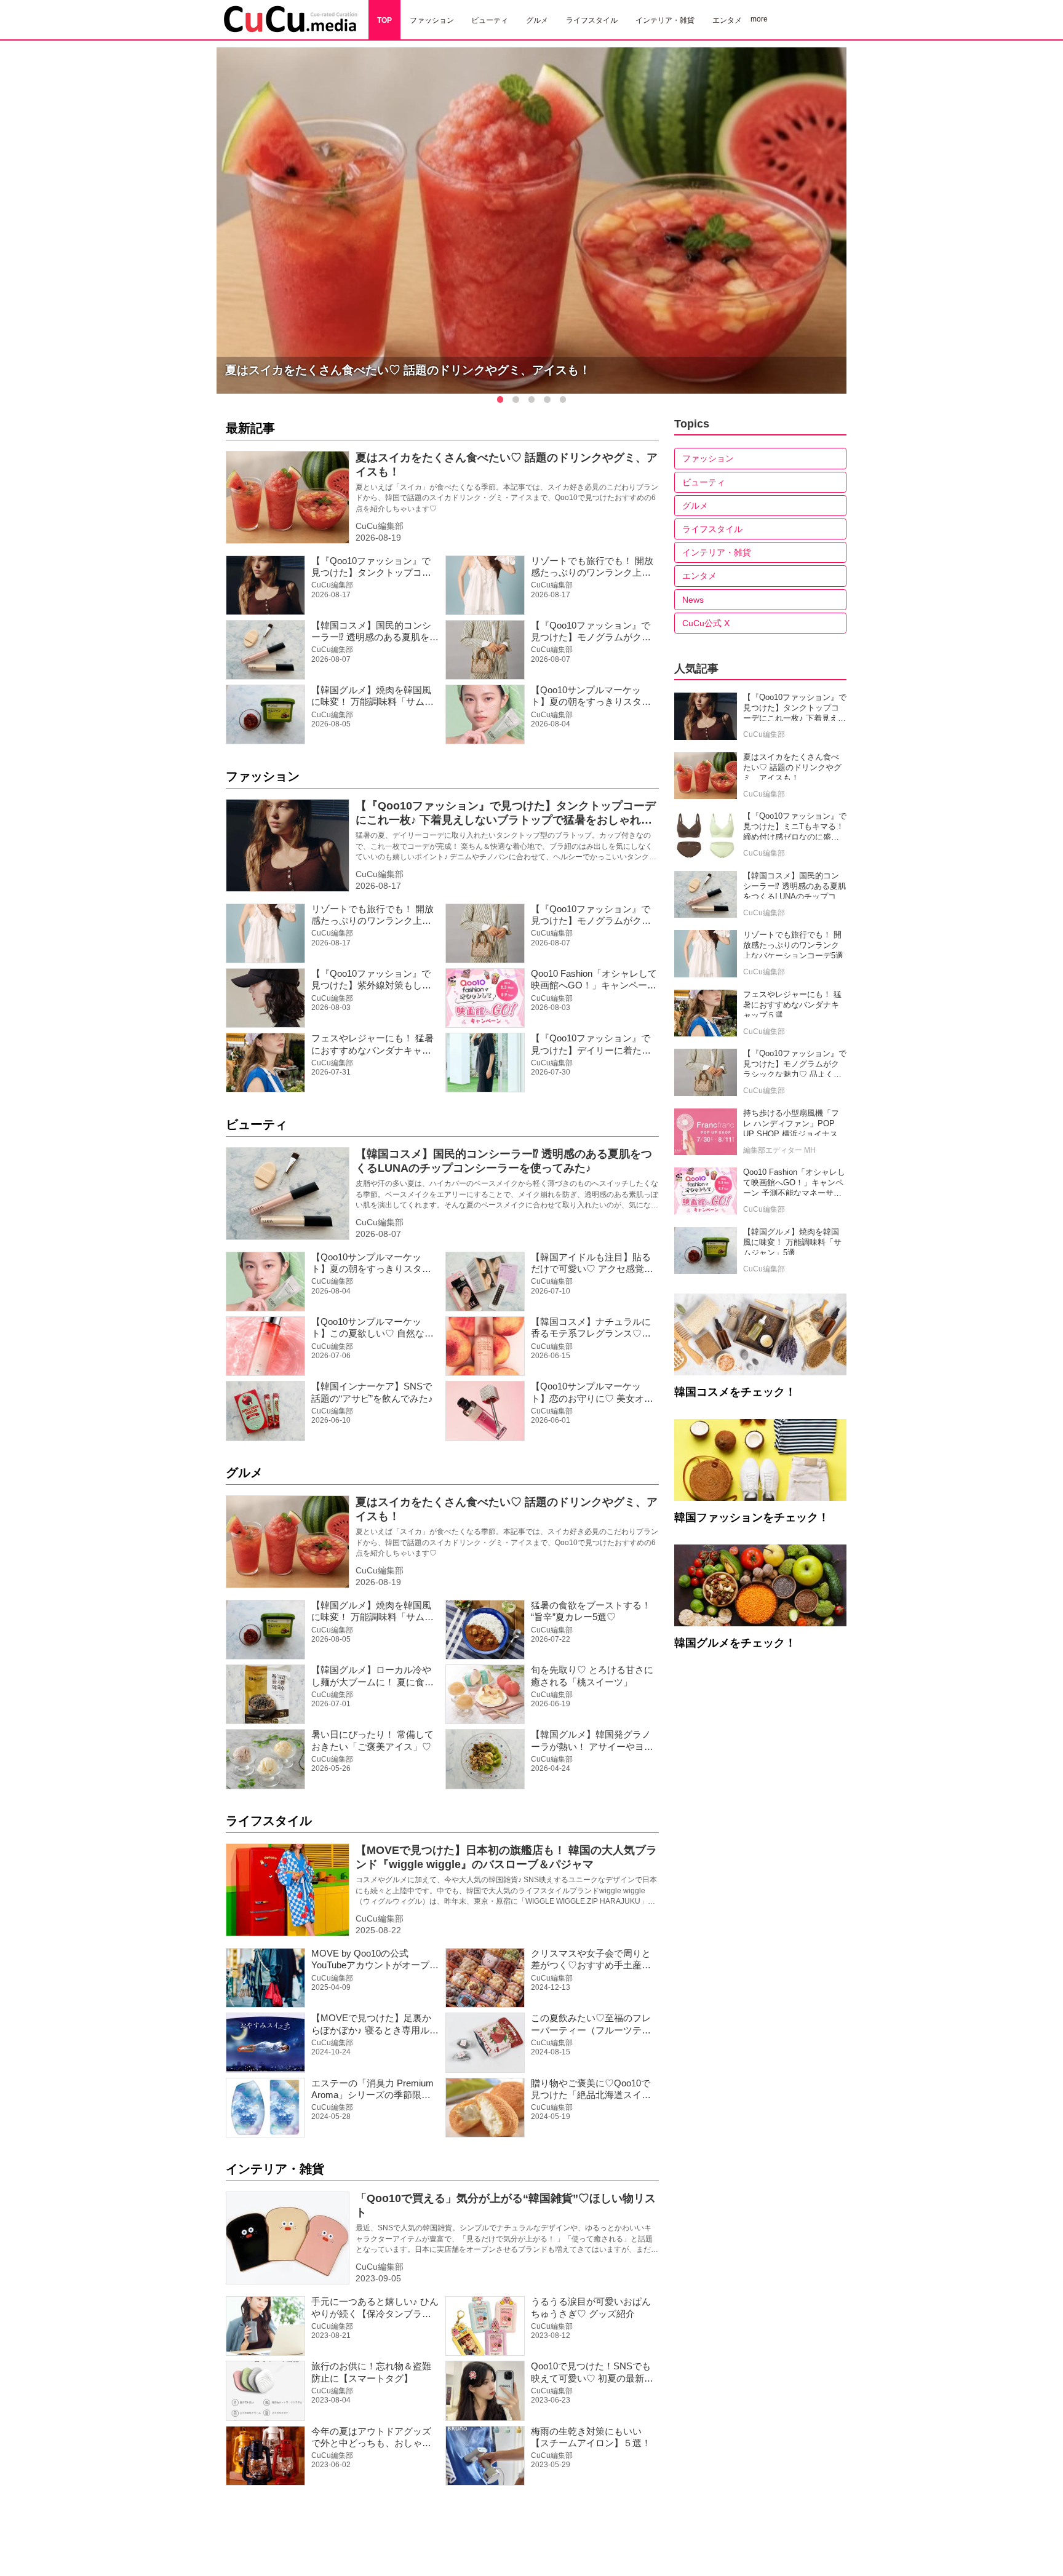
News (693, 600)
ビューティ (257, 1124)
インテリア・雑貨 (275, 2169)
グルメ (244, 1473)
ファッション (263, 776)
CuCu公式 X (706, 623)
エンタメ (699, 576)
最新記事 (250, 428)
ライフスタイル (269, 1821)
